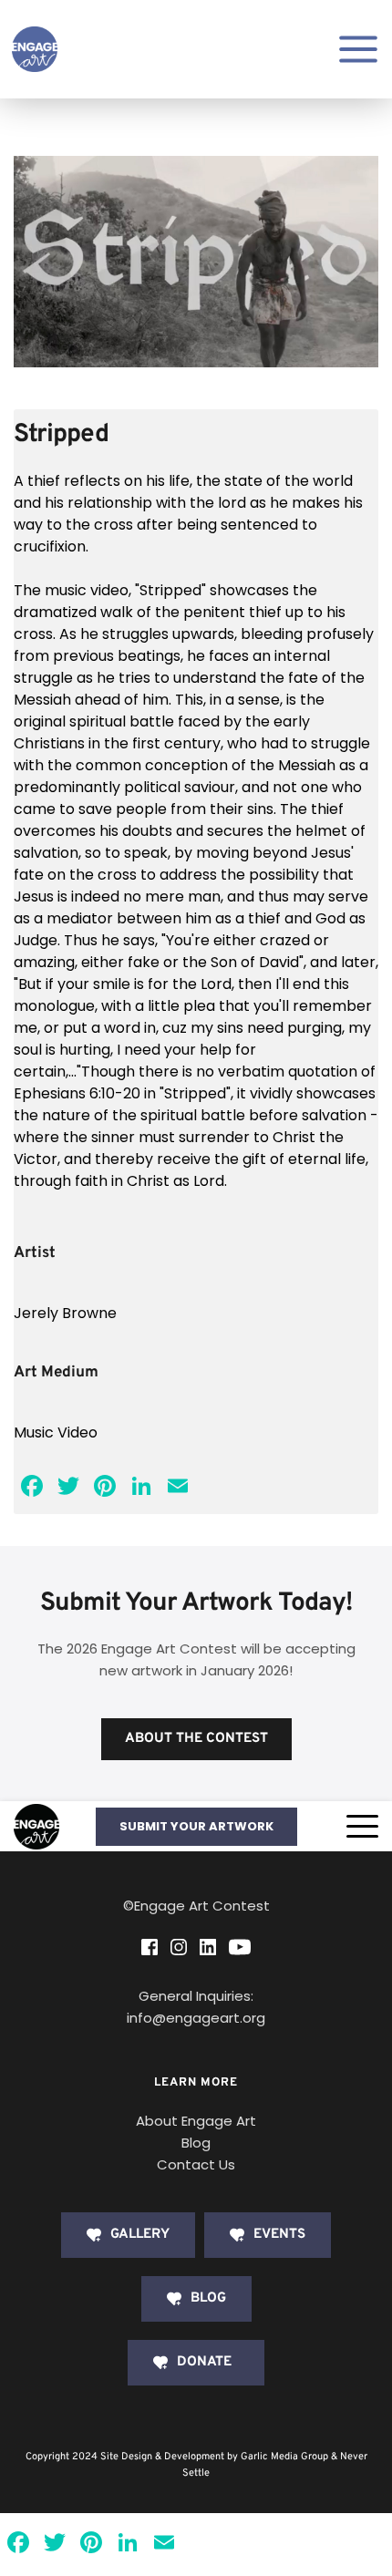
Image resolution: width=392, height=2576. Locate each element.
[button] (362, 1826)
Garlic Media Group (284, 2457)
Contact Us (196, 2164)
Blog (196, 2143)
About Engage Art (196, 2121)
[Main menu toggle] (358, 49)
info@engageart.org (196, 2018)
